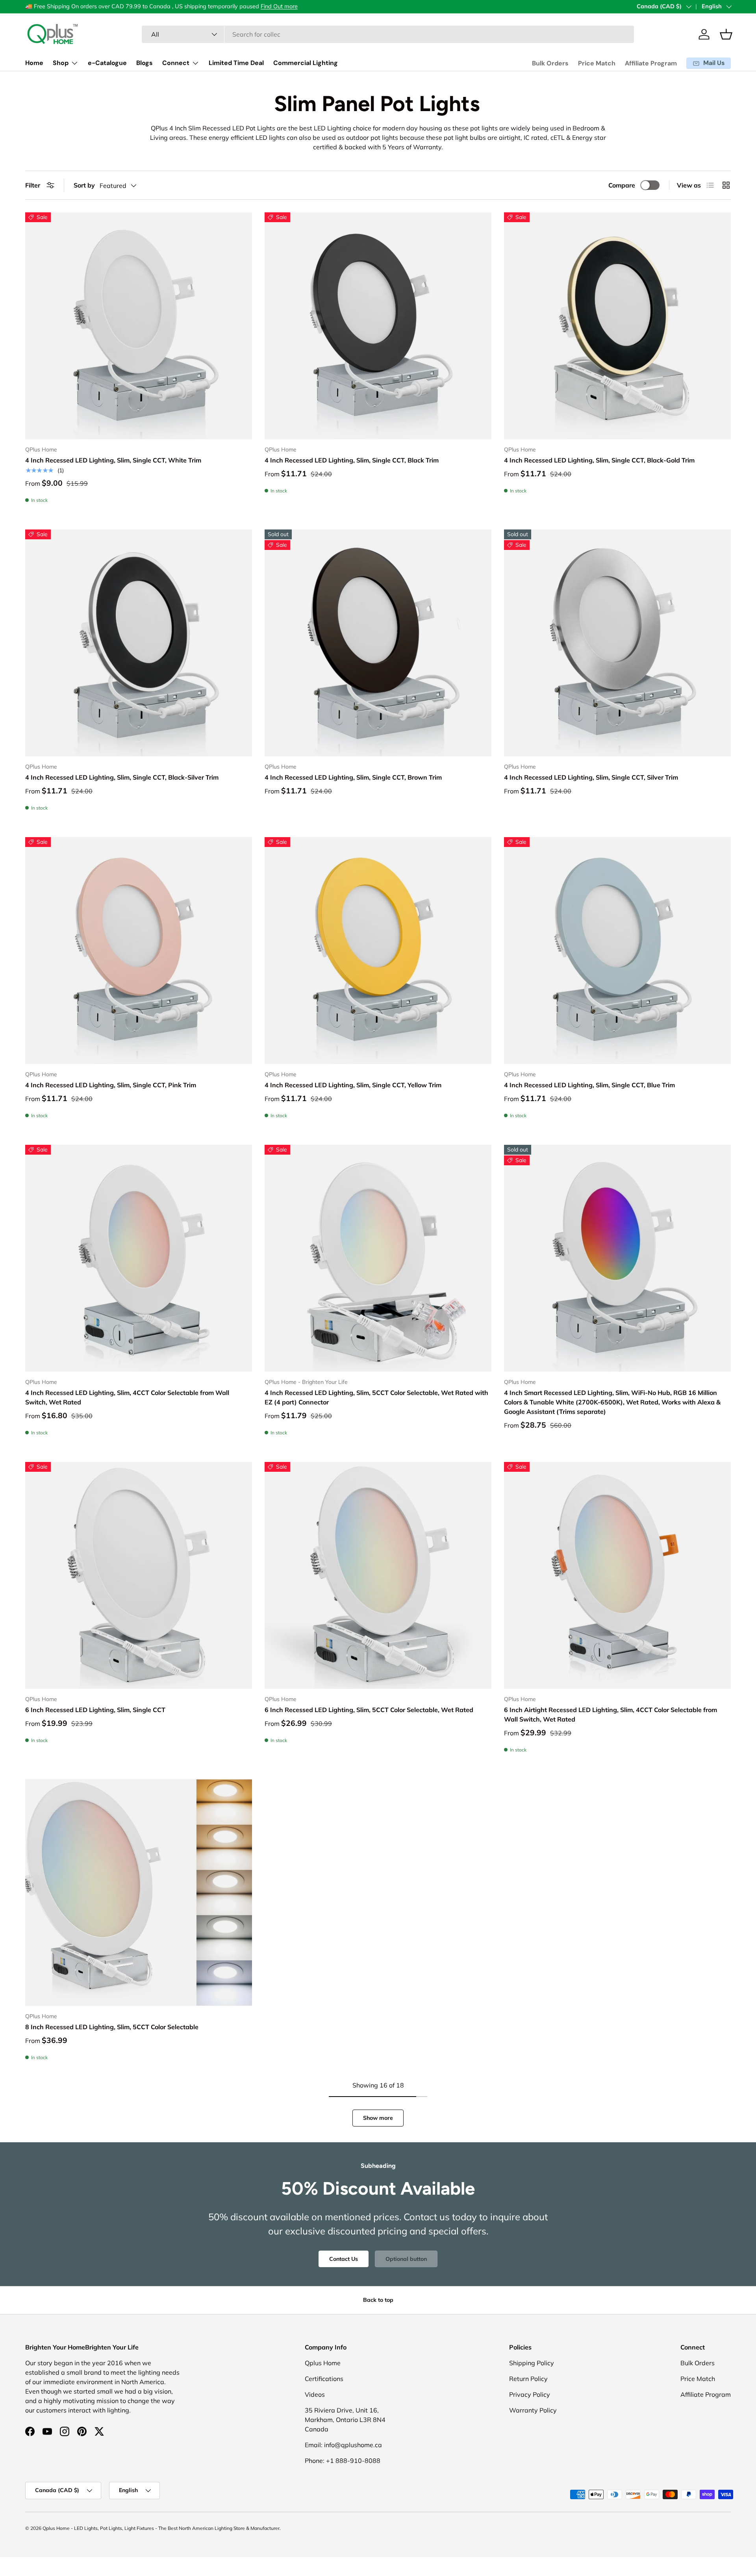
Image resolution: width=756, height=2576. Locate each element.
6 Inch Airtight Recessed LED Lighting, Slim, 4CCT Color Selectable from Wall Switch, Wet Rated (611, 1714)
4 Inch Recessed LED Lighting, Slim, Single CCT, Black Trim (352, 460)
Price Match (597, 63)
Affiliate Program (651, 63)
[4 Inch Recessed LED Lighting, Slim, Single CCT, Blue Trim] (617, 951)
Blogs (145, 63)
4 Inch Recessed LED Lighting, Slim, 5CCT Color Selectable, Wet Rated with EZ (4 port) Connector (376, 1397)
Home (34, 63)
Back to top (378, 2300)
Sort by (84, 185)
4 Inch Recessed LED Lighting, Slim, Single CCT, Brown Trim (353, 777)
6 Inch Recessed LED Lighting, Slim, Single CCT (95, 1710)
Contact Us (344, 2258)
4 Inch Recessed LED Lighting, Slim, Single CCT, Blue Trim (589, 1085)
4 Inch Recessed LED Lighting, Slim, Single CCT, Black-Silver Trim (122, 777)
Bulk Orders (550, 63)
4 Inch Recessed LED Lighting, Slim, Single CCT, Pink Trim (111, 1085)
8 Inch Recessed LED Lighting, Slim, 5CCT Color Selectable (112, 2027)
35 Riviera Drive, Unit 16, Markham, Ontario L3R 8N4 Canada (345, 2420)
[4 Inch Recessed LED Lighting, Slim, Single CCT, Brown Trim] (378, 643)
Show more (378, 2118)
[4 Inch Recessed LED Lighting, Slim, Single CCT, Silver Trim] (617, 643)
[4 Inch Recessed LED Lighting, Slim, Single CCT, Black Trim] (378, 326)
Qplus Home (323, 2363)
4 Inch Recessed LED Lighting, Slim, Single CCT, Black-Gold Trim (599, 460)
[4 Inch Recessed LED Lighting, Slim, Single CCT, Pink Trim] (139, 951)
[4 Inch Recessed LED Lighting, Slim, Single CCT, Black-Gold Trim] (617, 326)
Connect (176, 63)
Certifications (324, 2379)
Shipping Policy (532, 2363)
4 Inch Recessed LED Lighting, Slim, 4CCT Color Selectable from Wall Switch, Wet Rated (127, 1397)
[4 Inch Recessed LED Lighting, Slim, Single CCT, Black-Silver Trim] (139, 643)
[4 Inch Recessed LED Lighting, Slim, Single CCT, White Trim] (139, 326)
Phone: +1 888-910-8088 (343, 2461)
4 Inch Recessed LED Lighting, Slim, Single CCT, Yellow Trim (353, 1085)
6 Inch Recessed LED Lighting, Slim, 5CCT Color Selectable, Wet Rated (369, 1710)
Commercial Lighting (306, 63)
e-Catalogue (107, 63)
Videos (315, 2394)
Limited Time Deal (236, 63)
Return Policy (528, 2379)
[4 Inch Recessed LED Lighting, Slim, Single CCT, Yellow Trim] (378, 951)
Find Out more (279, 6)
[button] (726, 34)
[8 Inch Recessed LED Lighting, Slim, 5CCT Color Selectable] (139, 1893)
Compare (622, 185)
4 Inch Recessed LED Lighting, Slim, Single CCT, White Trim (113, 460)
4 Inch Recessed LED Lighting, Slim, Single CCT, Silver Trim (591, 777)
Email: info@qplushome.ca (343, 2445)
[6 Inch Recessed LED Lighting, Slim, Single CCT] (139, 1575)
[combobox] (388, 34)
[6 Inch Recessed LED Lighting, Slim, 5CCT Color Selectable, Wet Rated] (378, 1575)
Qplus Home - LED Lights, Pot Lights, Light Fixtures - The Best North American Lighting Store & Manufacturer (161, 2528)
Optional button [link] (406, 2258)
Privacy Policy (530, 2394)
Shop (61, 63)
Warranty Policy (533, 2410)
